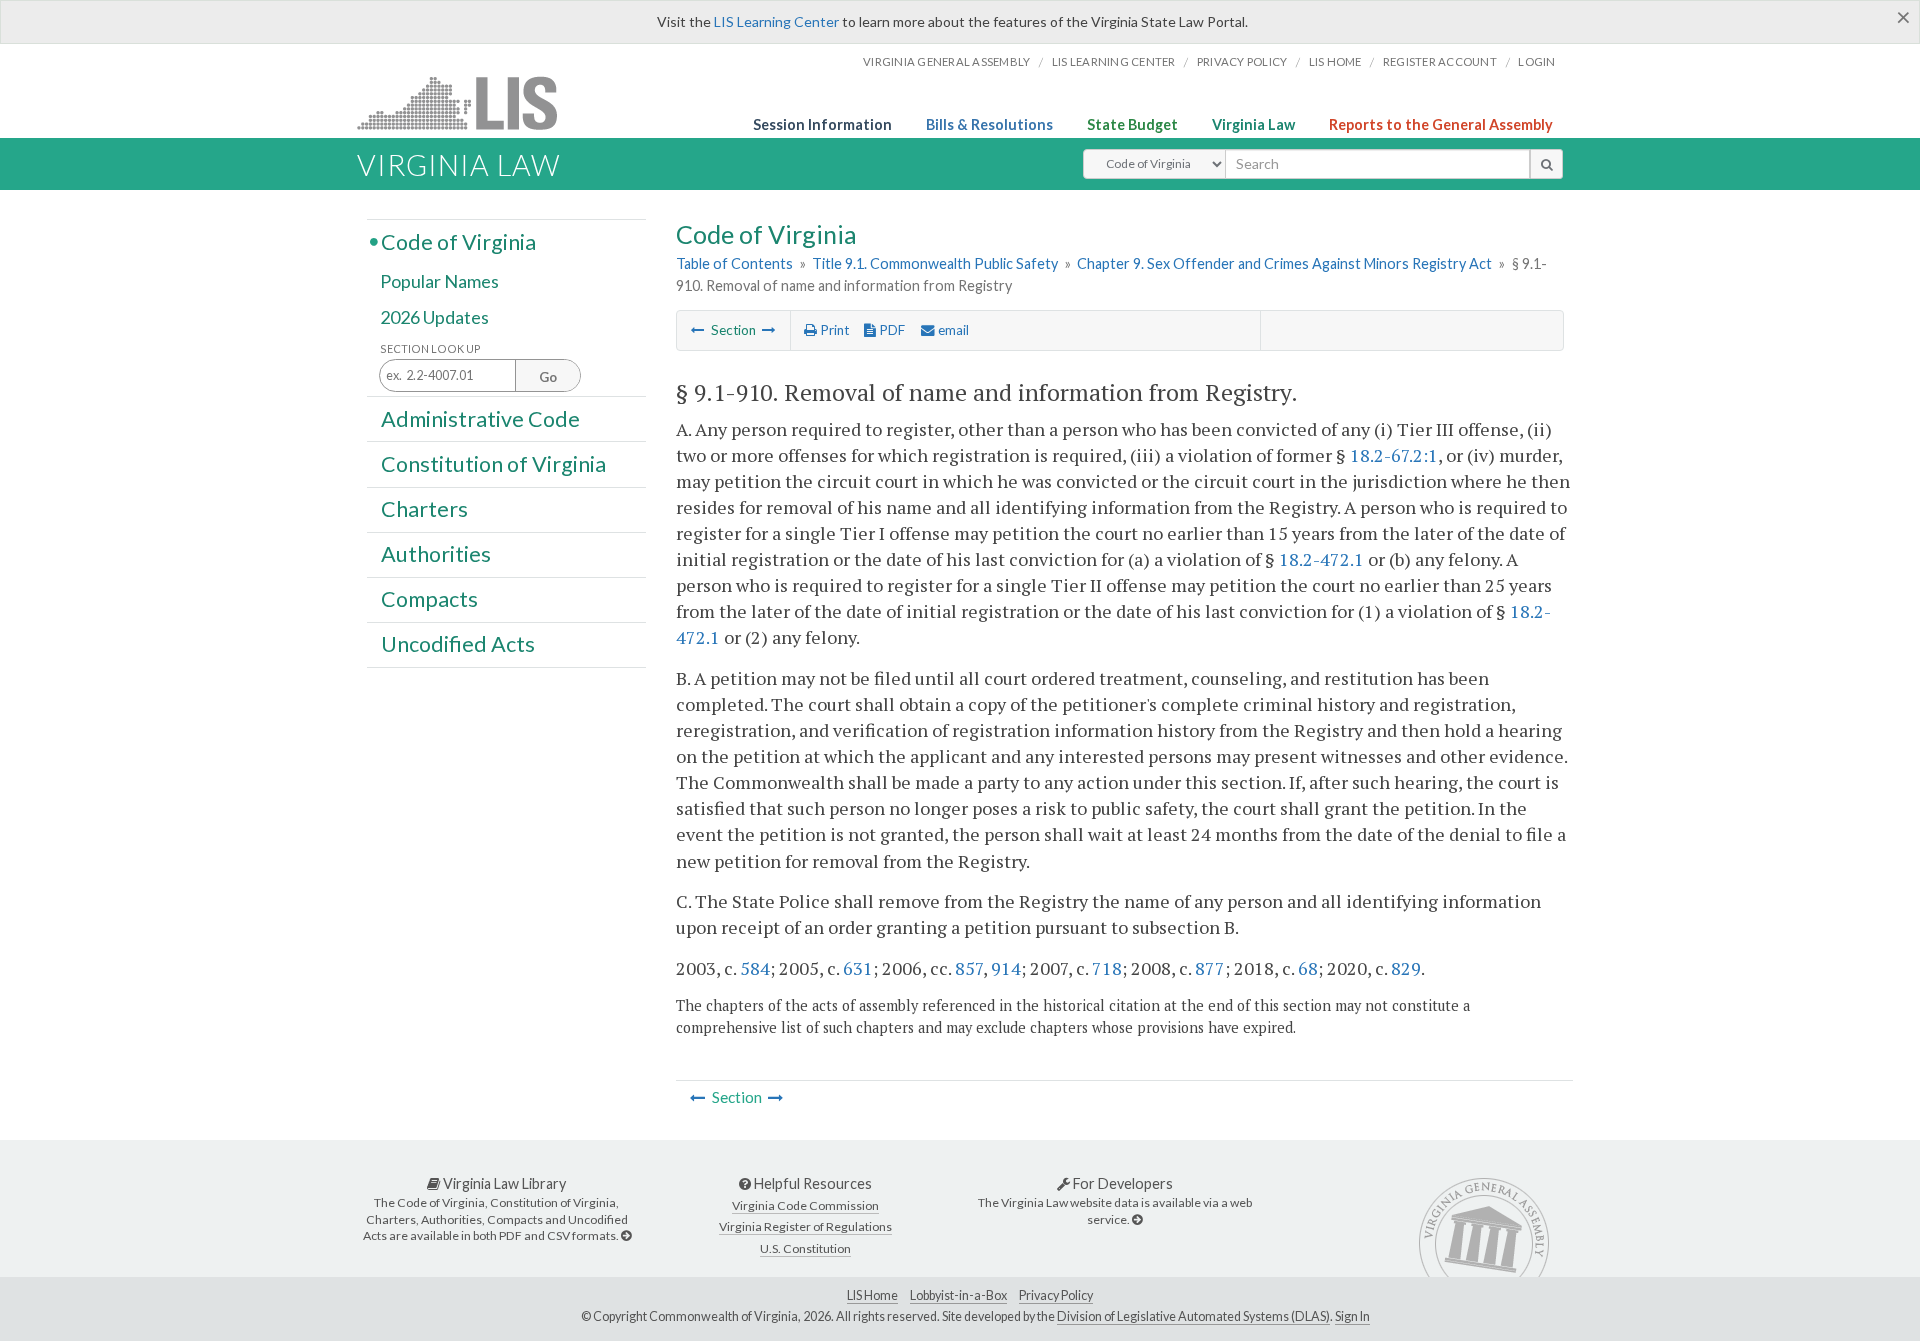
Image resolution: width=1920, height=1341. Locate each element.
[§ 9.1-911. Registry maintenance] (769, 330)
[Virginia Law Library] (626, 1235)
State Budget (1132, 124)
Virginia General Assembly (946, 61)
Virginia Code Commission (805, 1205)
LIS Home (872, 1295)
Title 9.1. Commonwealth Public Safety (935, 263)
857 (969, 968)
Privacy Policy (1242, 61)
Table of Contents (734, 263)
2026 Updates (434, 317)
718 (1107, 968)
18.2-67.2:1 (1394, 455)
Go (548, 377)
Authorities (436, 554)
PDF (890, 330)
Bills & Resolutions (989, 124)
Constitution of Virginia (493, 463)
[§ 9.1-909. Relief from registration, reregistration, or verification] (698, 330)
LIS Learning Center (776, 21)
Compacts (429, 599)
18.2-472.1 (1321, 559)
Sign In (1352, 1316)
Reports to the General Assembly (1441, 124)
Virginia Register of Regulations (805, 1226)
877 (1210, 968)
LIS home (1335, 61)
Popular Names (439, 282)
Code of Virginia (458, 241)
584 (755, 968)
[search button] (1546, 164)
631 (858, 968)
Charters (424, 509)
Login (1536, 61)
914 (1006, 968)
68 (1308, 968)
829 (1406, 968)
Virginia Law (1253, 124)
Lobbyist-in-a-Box (958, 1295)
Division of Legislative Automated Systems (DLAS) (1193, 1316)
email (952, 330)
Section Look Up (430, 348)
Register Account (1440, 61)
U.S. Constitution (805, 1248)
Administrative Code (480, 418)
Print (833, 330)
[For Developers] (1137, 1219)
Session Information (822, 124)
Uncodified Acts (458, 644)
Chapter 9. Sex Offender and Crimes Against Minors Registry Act (1284, 263)
